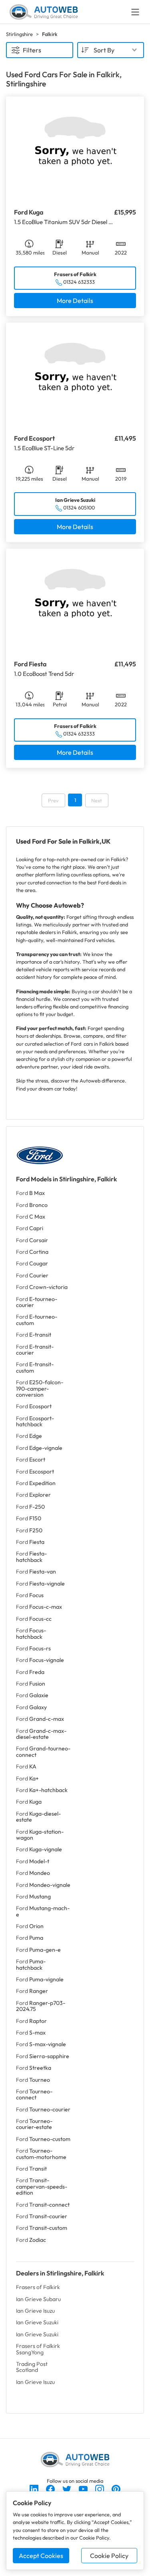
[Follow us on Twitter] (67, 2488)
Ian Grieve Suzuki (37, 2322)
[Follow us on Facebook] (51, 2488)
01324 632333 (79, 282)
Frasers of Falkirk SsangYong (38, 2349)
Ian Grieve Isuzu (35, 2311)
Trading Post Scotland (32, 2367)
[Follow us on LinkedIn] (35, 2488)
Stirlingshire (19, 34)
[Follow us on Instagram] (100, 2488)
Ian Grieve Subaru (38, 2299)
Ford (30, 1193)
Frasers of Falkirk (38, 2287)
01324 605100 (79, 507)
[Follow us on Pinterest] (116, 2488)
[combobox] (111, 50)
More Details (75, 301)
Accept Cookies (41, 2556)
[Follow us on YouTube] (84, 2488)
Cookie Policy (109, 2556)
